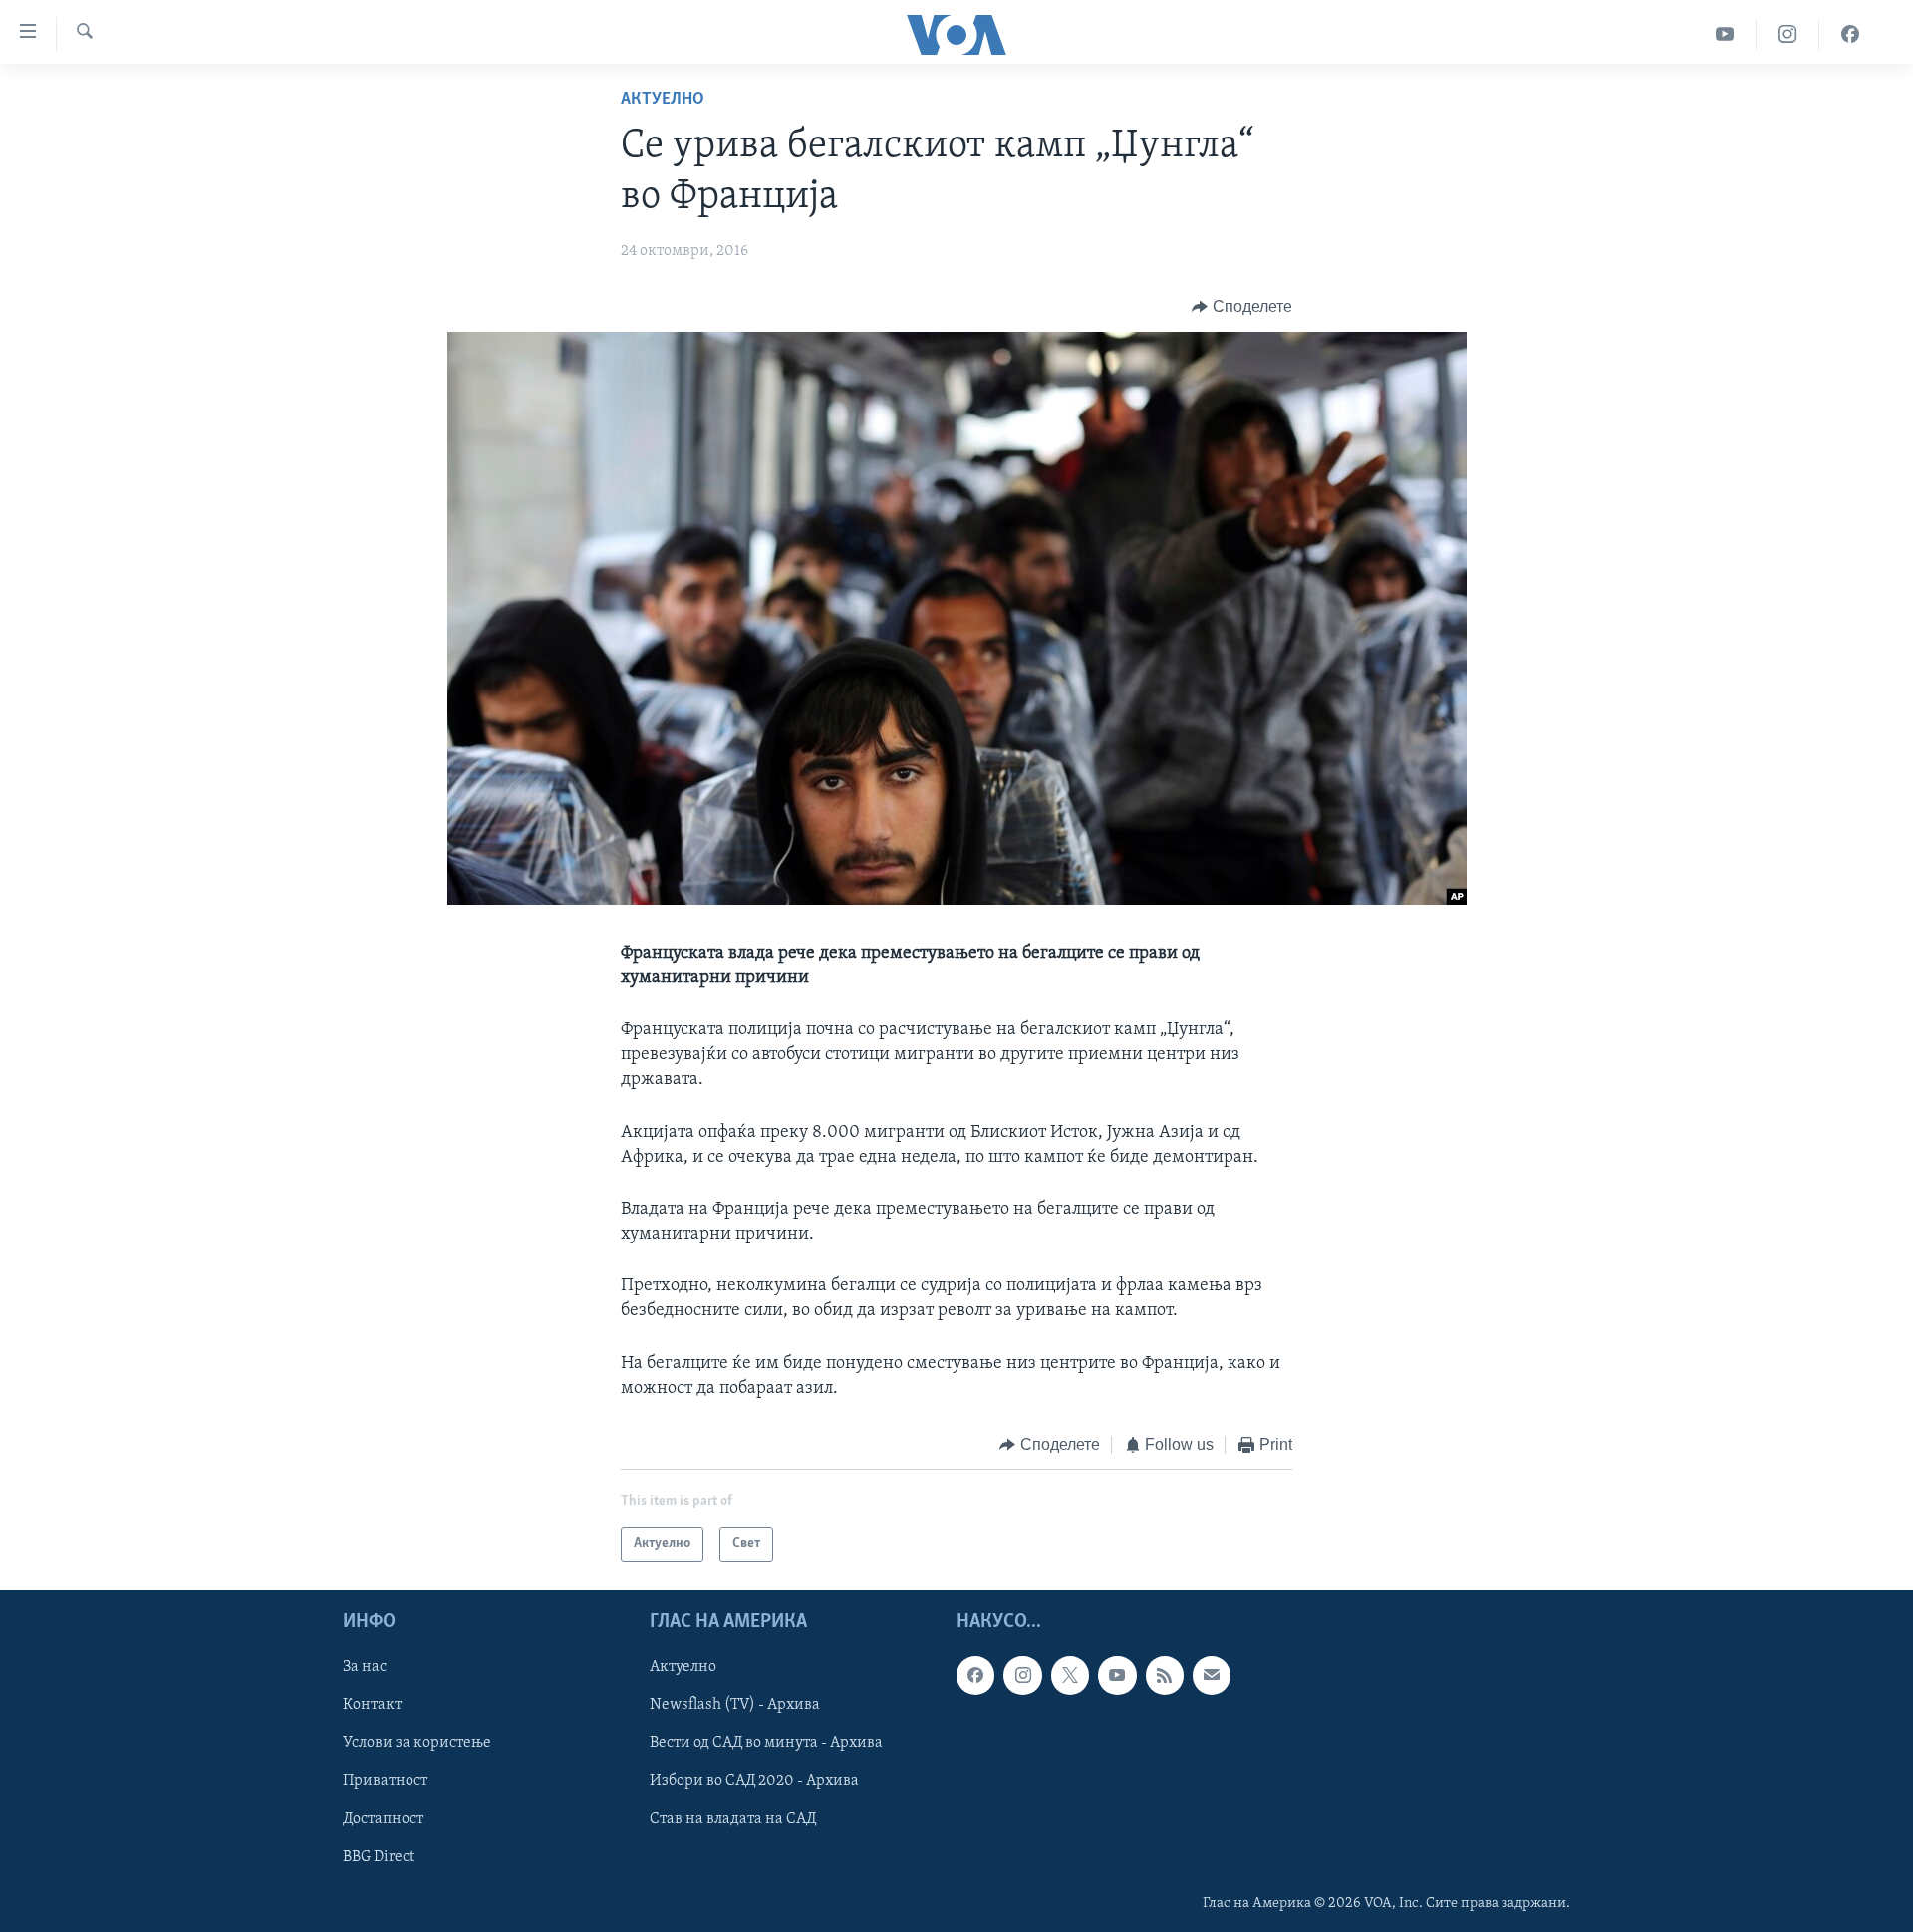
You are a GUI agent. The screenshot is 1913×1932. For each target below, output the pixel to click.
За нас (365, 1667)
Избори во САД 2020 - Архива (754, 1781)
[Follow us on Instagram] (1022, 1675)
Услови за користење (417, 1743)
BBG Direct (379, 1856)
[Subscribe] (1212, 1675)
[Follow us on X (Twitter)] (1070, 1675)
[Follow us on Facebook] (975, 1675)
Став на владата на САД (733, 1818)
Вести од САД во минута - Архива (766, 1743)
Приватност (385, 1781)
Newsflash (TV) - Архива (735, 1705)
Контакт (372, 1705)
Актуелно (663, 100)
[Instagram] (1788, 34)
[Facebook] (1850, 34)
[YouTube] (1725, 34)
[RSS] (1165, 1675)
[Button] (1242, 307)
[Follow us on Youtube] (1117, 1675)
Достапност (383, 1818)
